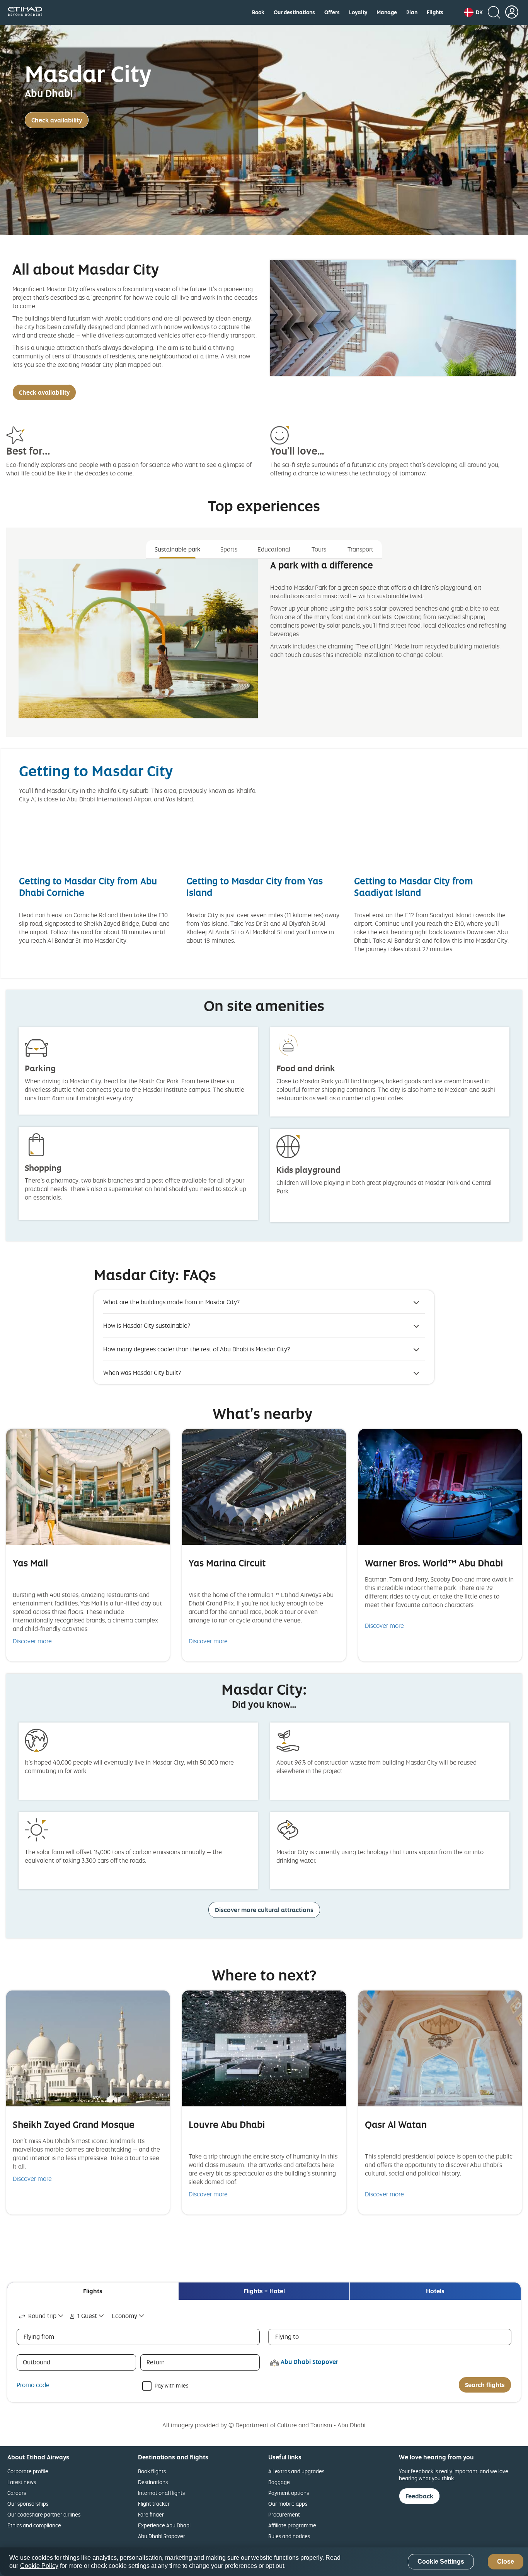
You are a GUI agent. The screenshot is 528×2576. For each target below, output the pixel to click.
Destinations (153, 2482)
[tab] (93, 2291)
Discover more (32, 1641)
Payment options (289, 2493)
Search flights (485, 2385)
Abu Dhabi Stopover (162, 2536)
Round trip (42, 2316)
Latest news (22, 2482)
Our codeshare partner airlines (44, 2514)
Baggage (279, 2482)
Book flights (152, 2471)
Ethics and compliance (34, 2525)
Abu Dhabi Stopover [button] (309, 2362)
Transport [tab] (360, 549)
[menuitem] (258, 12)
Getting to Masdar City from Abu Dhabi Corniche (88, 887)
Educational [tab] (274, 549)
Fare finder (151, 2514)
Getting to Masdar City (96, 771)
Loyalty (358, 12)
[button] (473, 12)
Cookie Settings (441, 2562)
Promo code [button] (33, 2385)
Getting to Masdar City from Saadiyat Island (414, 887)
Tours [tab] (319, 549)
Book (258, 12)
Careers (17, 2493)
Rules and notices (289, 2536)
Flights (435, 12)
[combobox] (42, 2316)
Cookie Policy (39, 2566)
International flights (161, 2493)
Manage (387, 12)
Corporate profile (28, 2471)
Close (506, 2562)
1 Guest (87, 2316)
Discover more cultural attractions (264, 1910)
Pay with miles (171, 2385)
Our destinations (294, 12)
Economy (124, 2316)
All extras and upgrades (296, 2471)
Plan (412, 12)
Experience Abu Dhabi (164, 2525)
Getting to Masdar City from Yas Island (255, 887)
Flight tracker (154, 2504)
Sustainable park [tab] (177, 549)
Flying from (39, 2337)
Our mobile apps (288, 2504)
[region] (264, 2562)
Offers (332, 12)
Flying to (287, 2337)
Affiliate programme (292, 2525)
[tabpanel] (264, 645)
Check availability (57, 120)
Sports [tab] (229, 549)
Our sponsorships (28, 2504)
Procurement (284, 2514)
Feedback (419, 2496)
